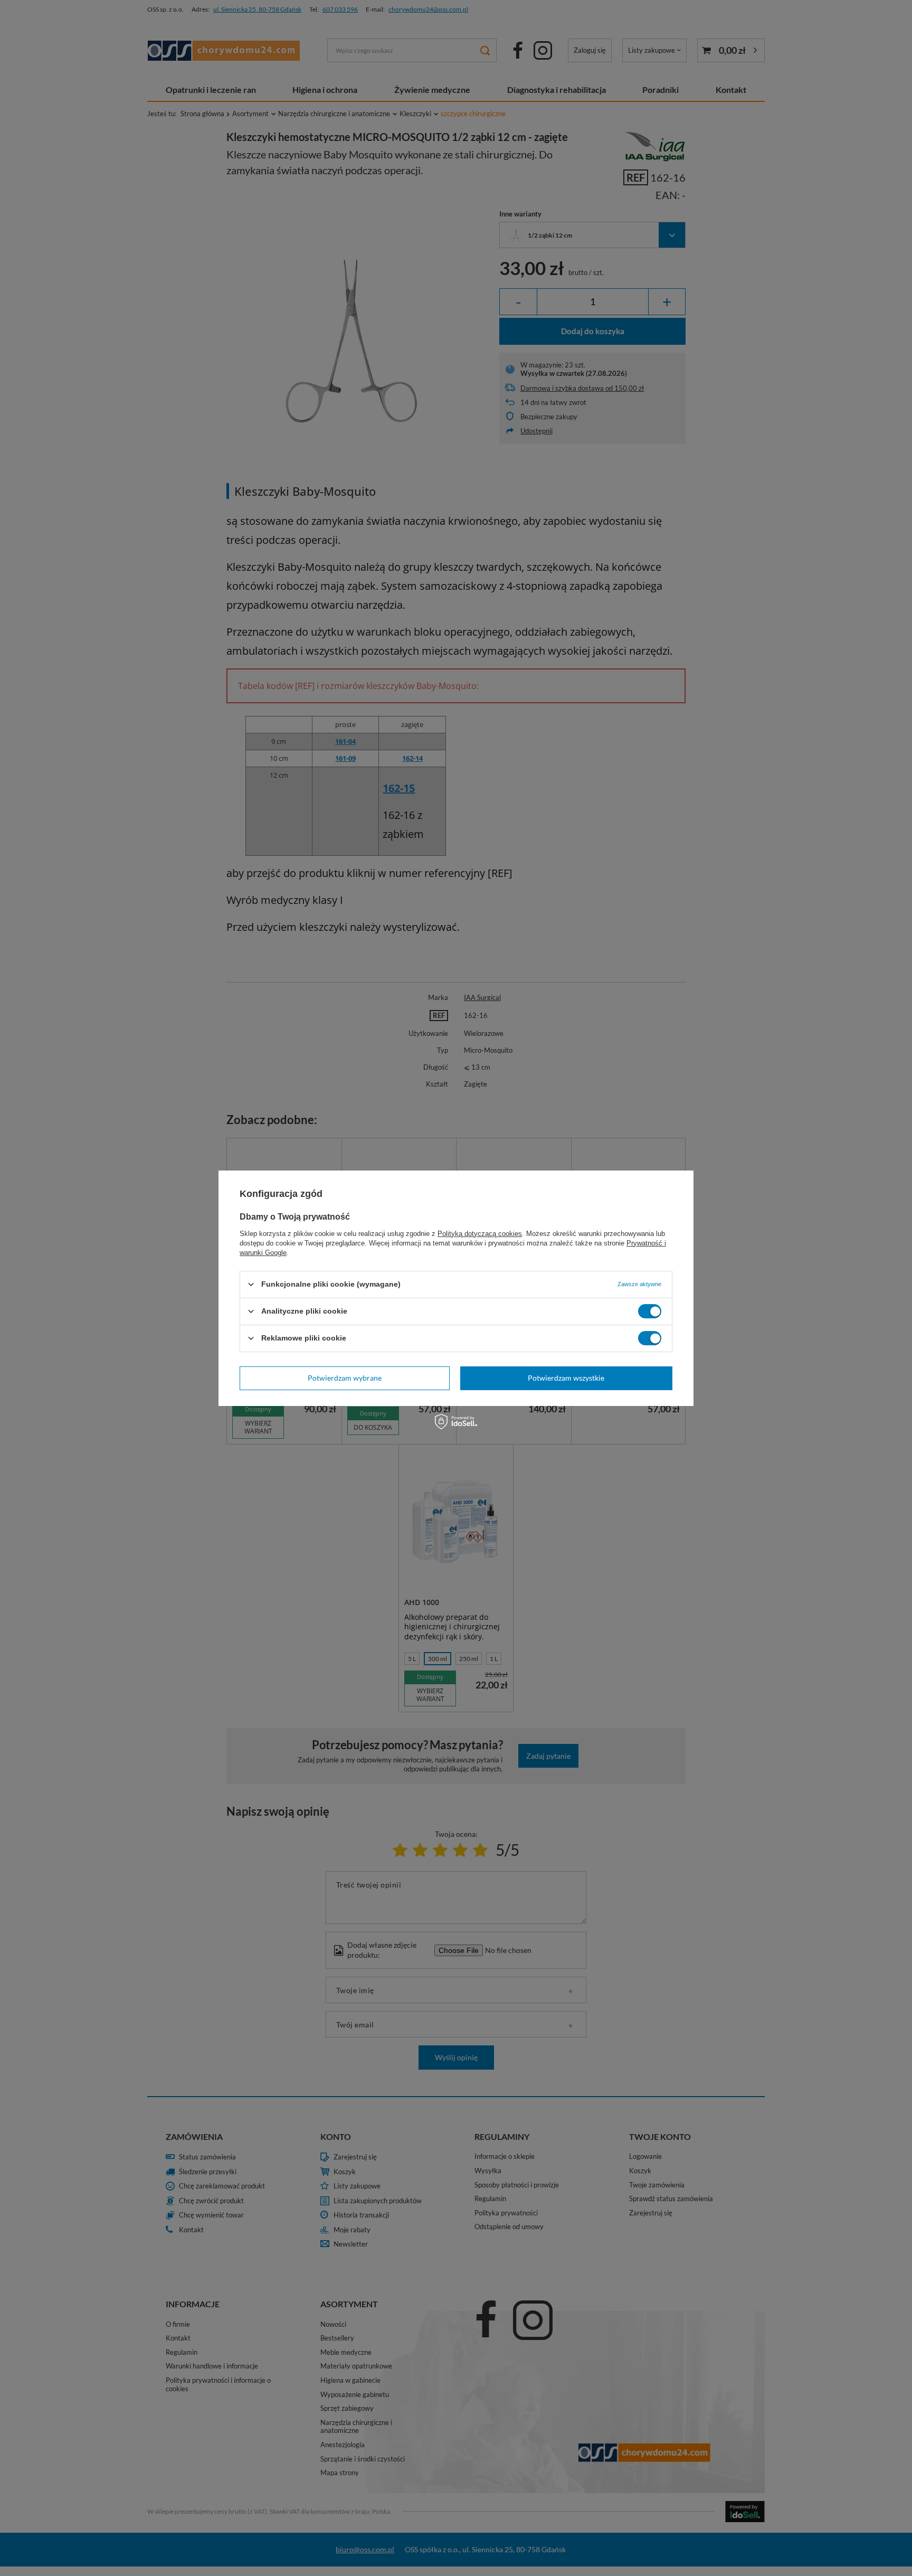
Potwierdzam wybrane (345, 1378)
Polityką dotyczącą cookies (480, 1233)
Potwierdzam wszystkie (566, 1378)
